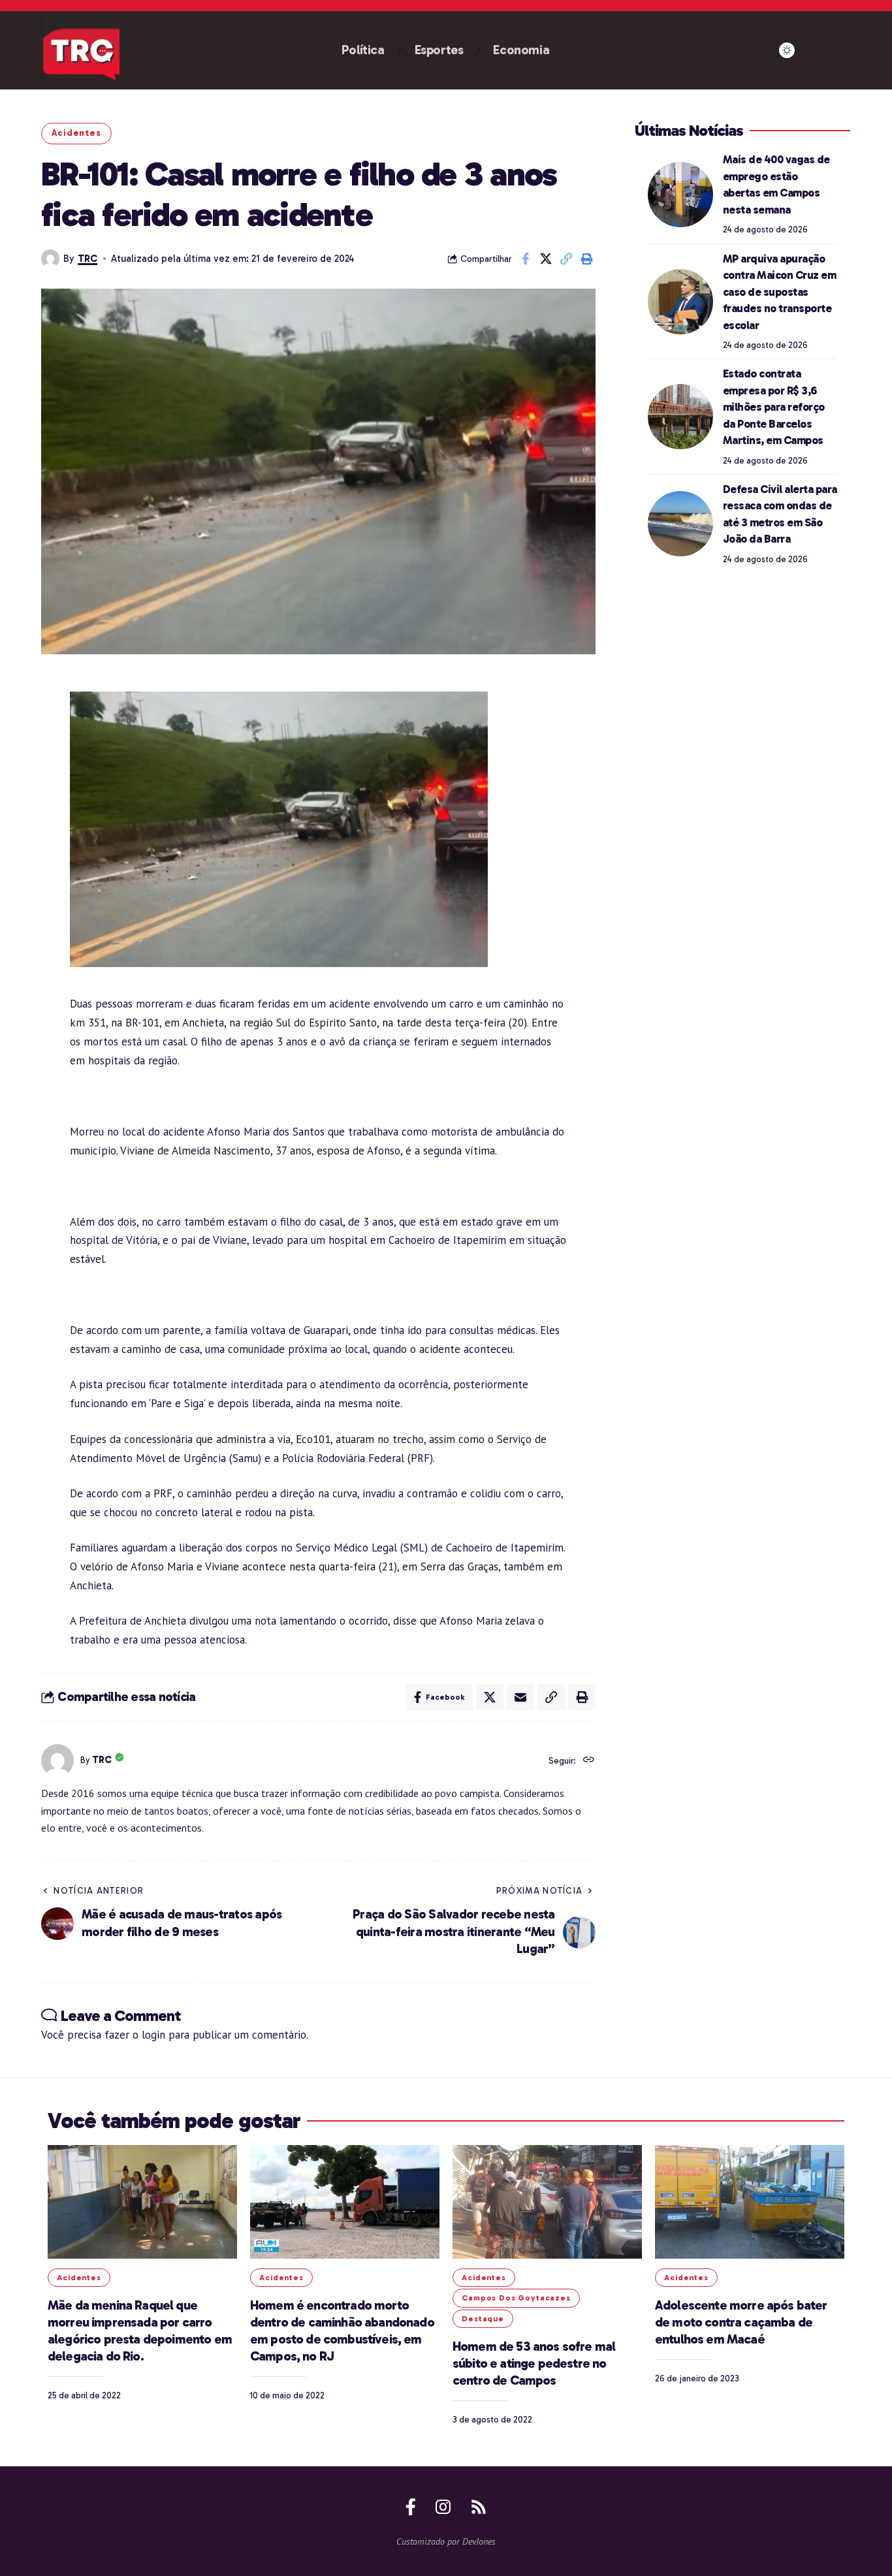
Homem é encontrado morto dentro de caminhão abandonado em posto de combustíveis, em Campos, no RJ (342, 2330)
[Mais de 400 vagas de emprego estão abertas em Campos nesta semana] (680, 195)
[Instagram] (443, 2507)
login (153, 2035)
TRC (88, 259)
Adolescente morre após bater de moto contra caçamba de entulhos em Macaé (741, 2322)
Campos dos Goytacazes (516, 2298)
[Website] (589, 1761)
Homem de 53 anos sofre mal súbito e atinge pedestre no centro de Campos (534, 2363)
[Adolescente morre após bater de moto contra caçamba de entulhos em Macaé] (750, 2202)
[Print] (586, 259)
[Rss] (479, 2507)
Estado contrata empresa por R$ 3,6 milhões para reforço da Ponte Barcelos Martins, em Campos (774, 407)
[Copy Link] (566, 259)
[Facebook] (411, 2507)
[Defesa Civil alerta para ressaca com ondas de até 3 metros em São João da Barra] (680, 524)
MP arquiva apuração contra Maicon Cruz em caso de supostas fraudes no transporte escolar (780, 291)
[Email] (520, 1697)
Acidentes (76, 133)
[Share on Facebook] (526, 259)
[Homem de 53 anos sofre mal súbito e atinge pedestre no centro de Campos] (547, 2202)
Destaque (483, 2319)
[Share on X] (546, 259)
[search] (836, 51)
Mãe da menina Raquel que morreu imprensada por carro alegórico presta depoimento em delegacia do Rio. (140, 2330)
